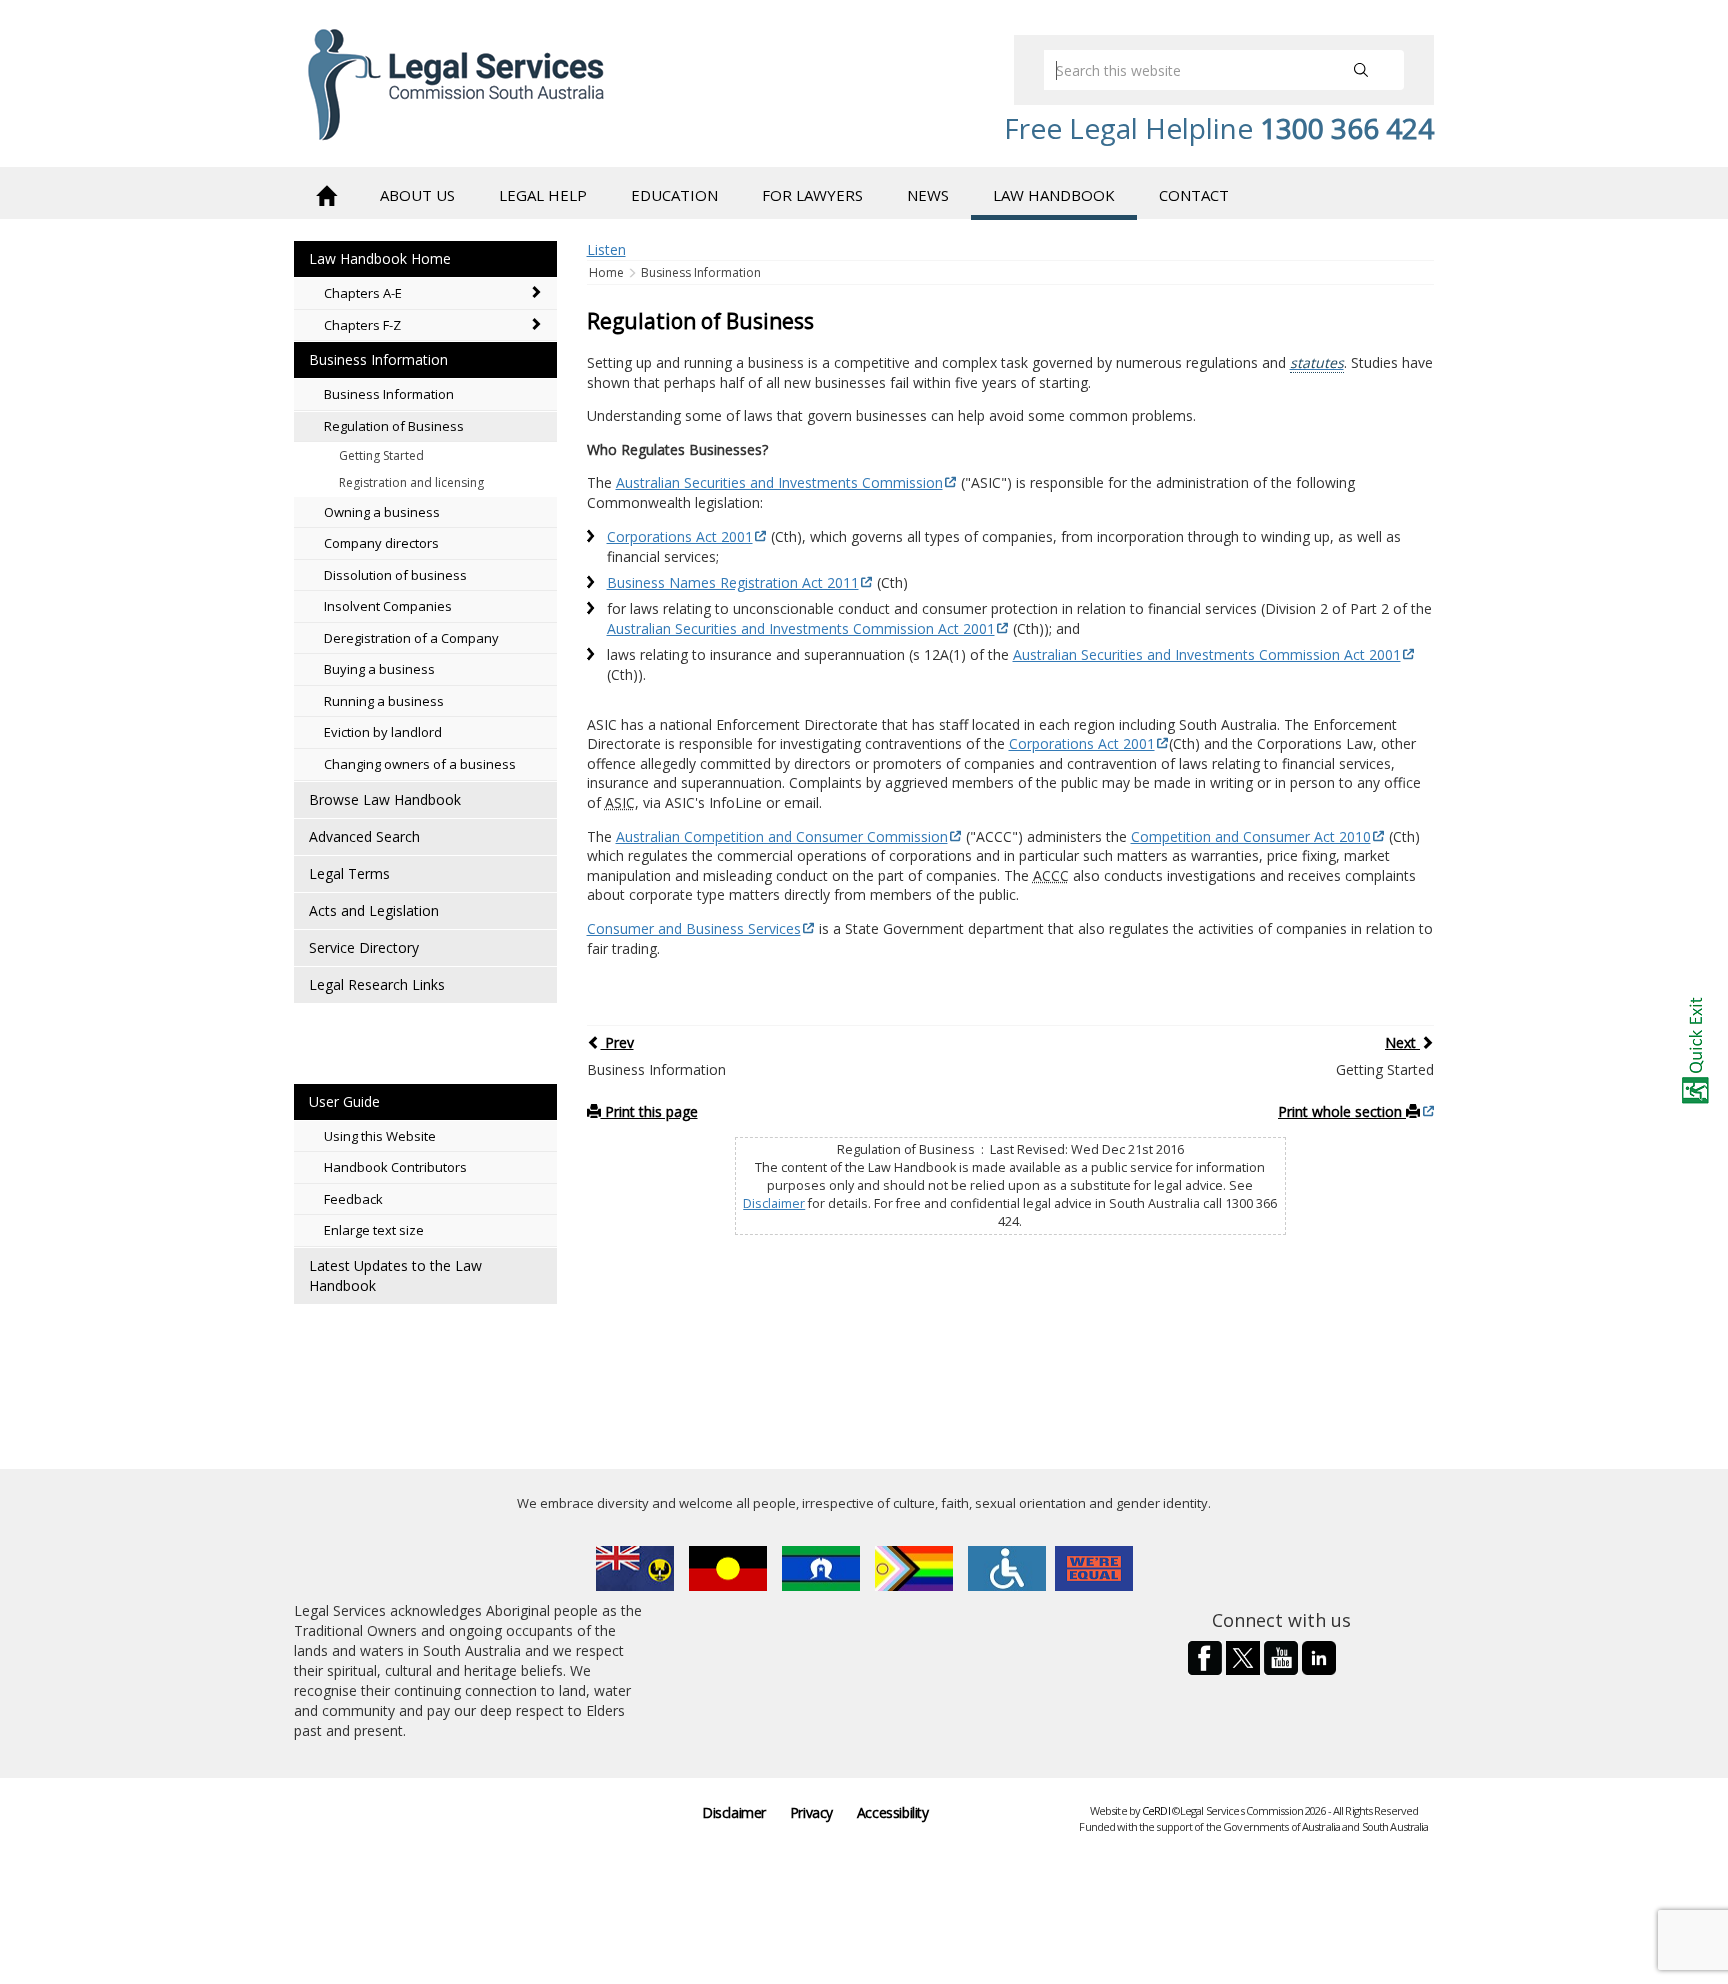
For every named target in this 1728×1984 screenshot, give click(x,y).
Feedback (353, 1199)
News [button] (928, 195)
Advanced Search (364, 836)
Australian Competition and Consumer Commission (782, 836)
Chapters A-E (363, 293)
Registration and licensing (411, 482)
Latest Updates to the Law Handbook (395, 1275)
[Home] (326, 193)
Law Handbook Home (380, 258)
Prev (617, 1042)
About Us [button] (417, 195)
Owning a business (382, 512)
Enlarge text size (374, 1230)
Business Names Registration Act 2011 (733, 582)
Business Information (378, 359)
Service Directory (364, 947)
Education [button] (674, 195)
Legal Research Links (377, 984)
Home (608, 272)
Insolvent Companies (388, 606)
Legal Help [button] (543, 195)
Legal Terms (349, 873)
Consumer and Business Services (694, 928)
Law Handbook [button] (1054, 195)
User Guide (344, 1101)
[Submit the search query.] (1361, 70)
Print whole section (1342, 1111)
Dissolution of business (395, 575)
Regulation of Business (394, 426)
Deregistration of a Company (411, 638)
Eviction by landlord (383, 732)
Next (1402, 1042)
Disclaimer (774, 1203)
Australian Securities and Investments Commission (779, 482)
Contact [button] (1194, 195)
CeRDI (1156, 1810)
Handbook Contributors (395, 1167)
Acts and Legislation (374, 910)
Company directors (381, 543)
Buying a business (379, 669)
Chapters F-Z (362, 325)
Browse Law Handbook (385, 799)
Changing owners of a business (420, 764)
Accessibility (893, 1812)
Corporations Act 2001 (680, 536)
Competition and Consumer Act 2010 (1251, 836)
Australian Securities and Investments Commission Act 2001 (801, 628)
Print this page (649, 1111)
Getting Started (381, 455)
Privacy (811, 1812)
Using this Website (380, 1136)
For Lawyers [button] (812, 195)
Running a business (384, 701)
